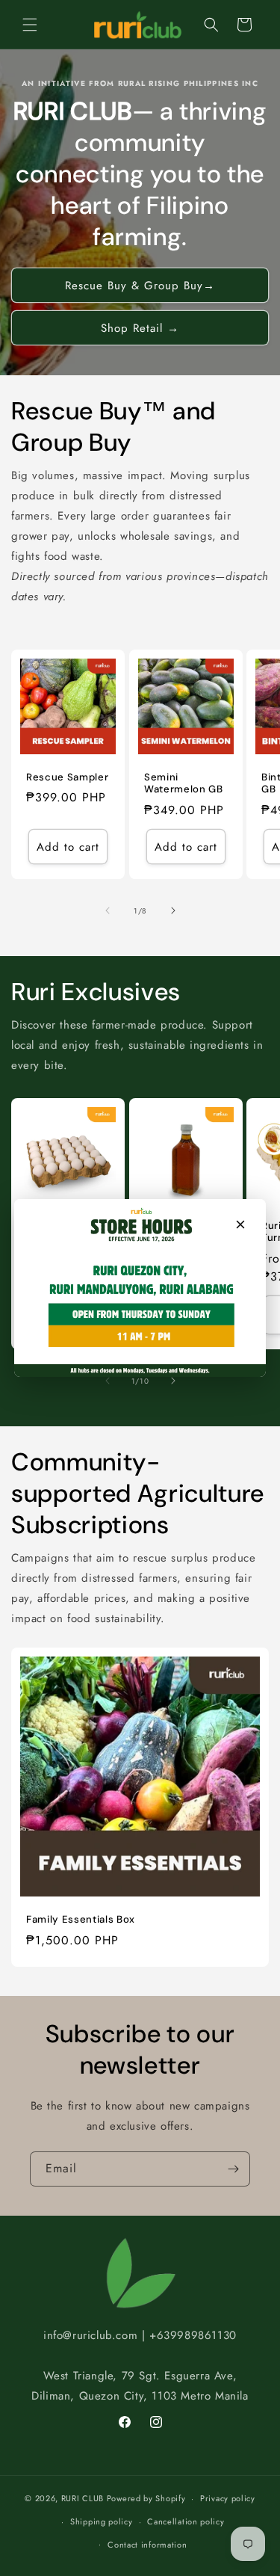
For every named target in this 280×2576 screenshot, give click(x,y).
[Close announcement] (240, 1224)
